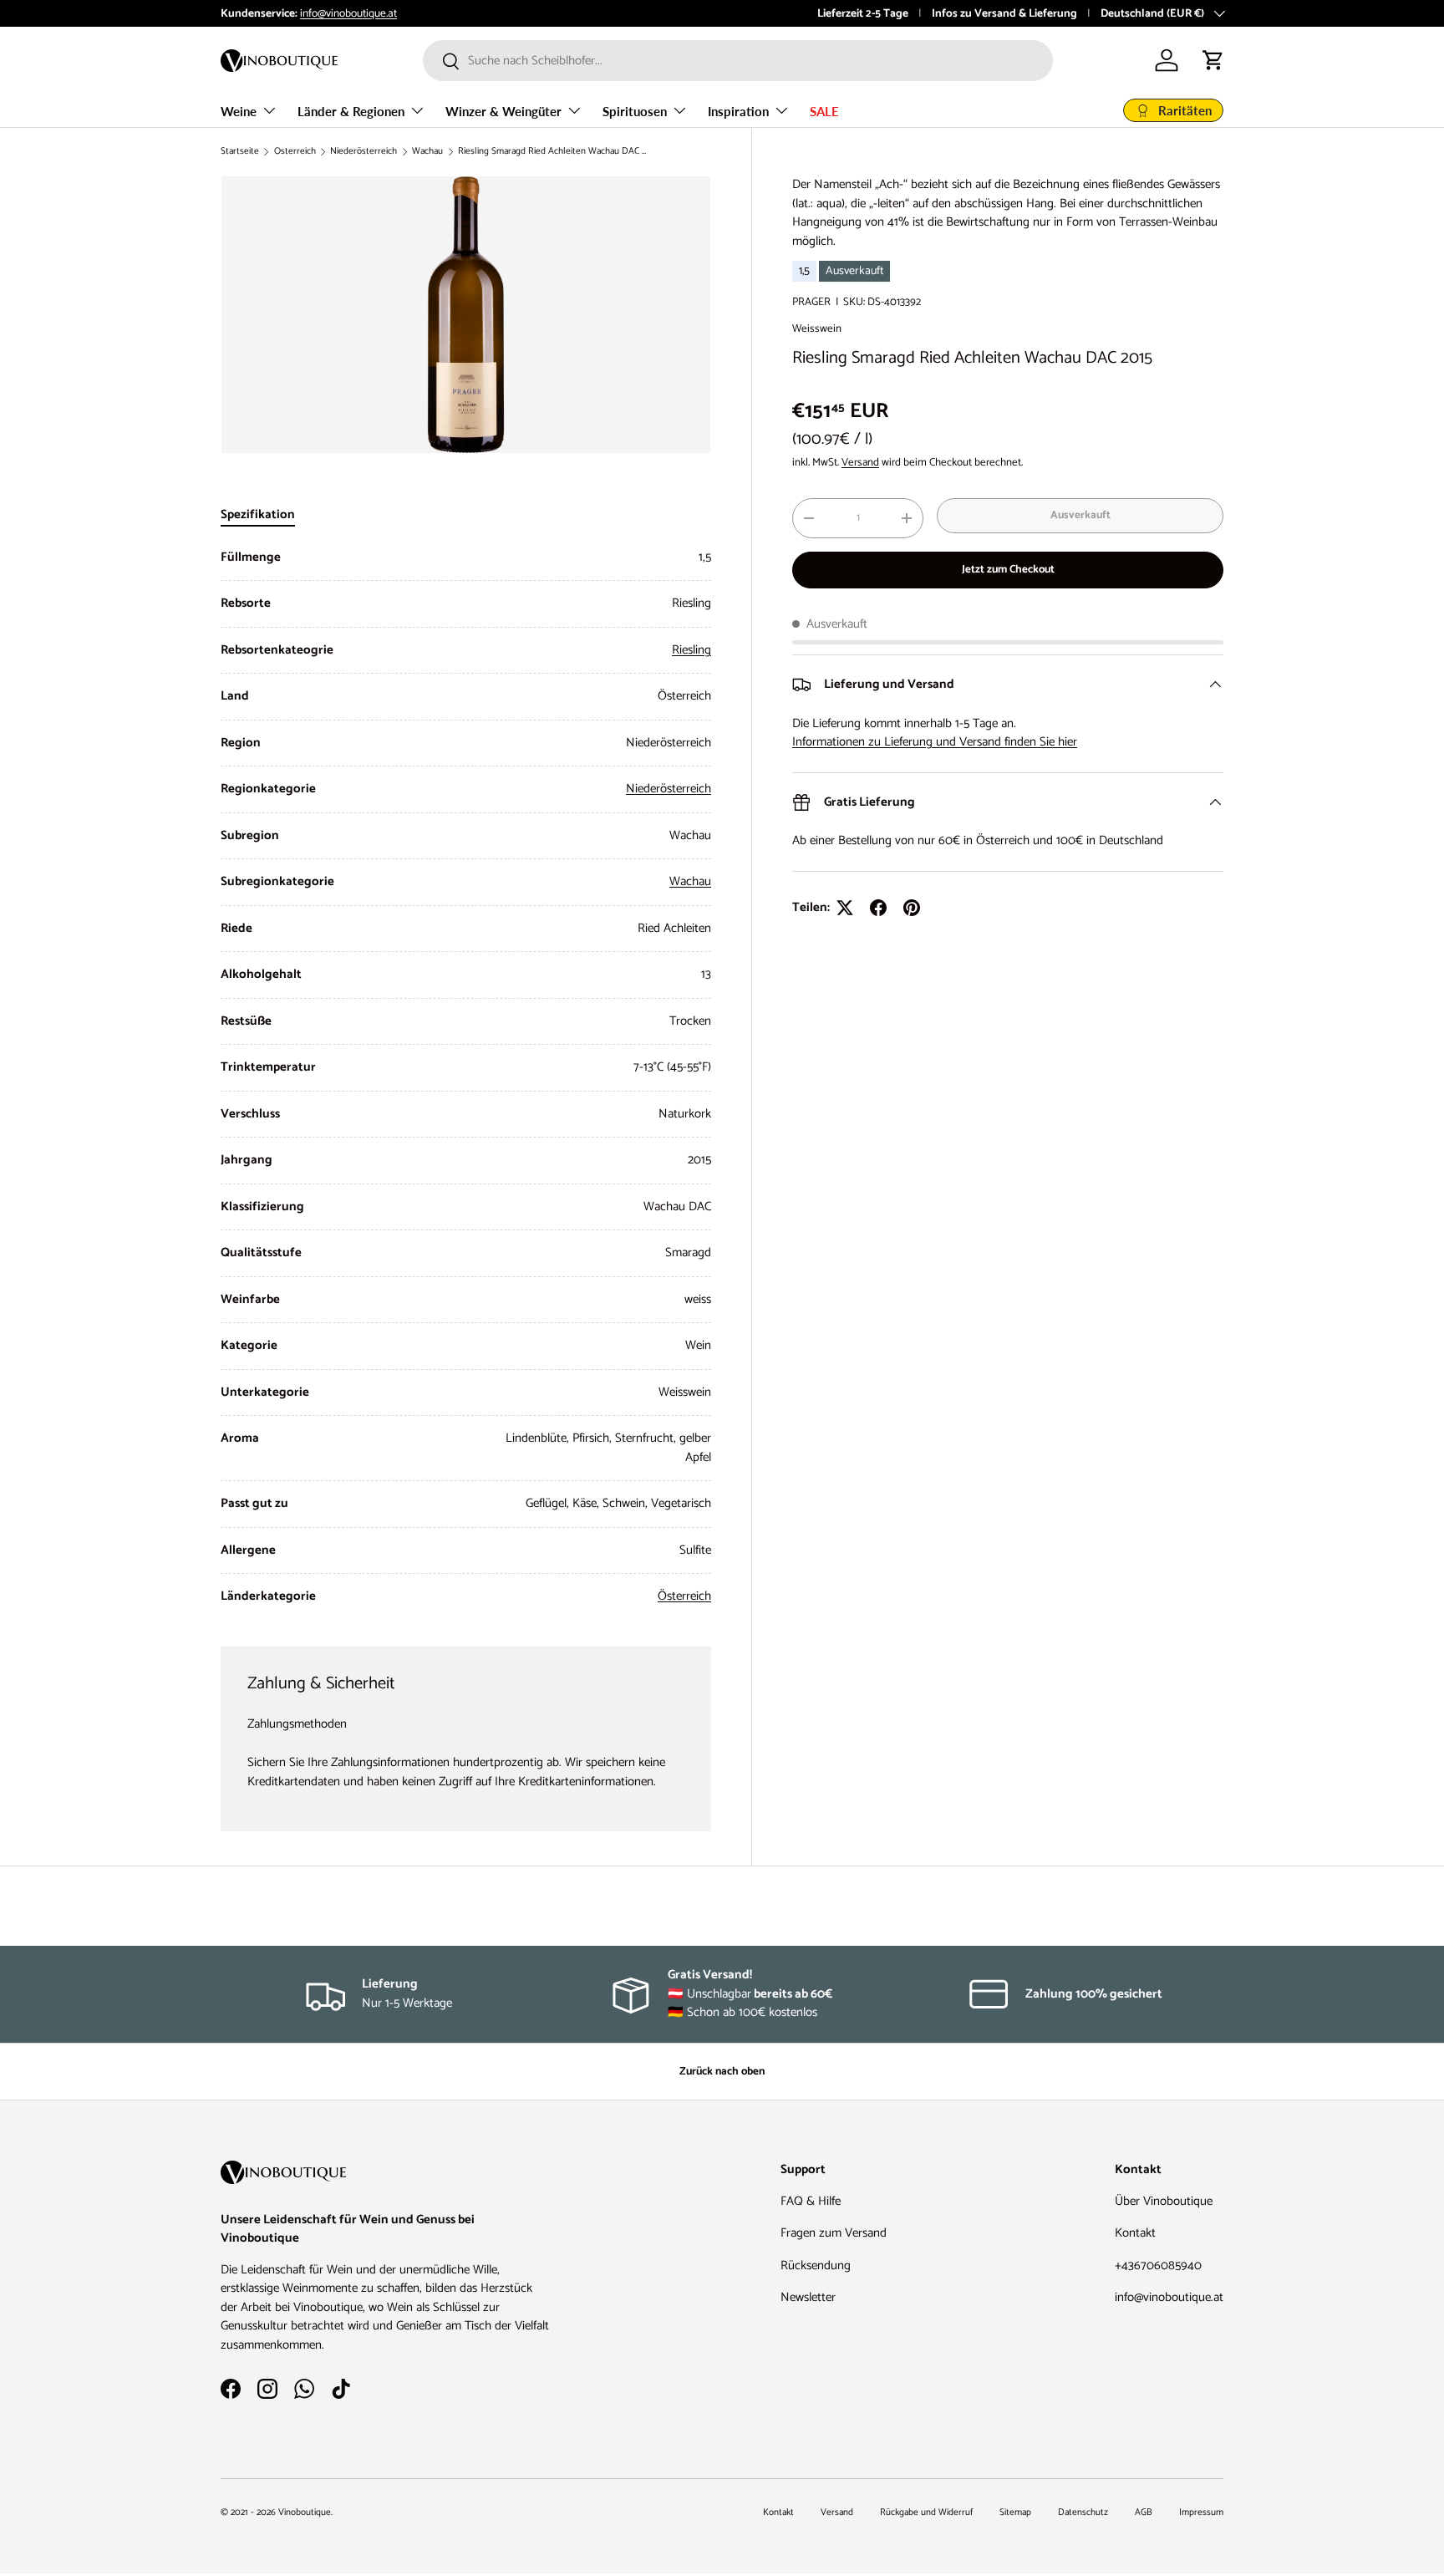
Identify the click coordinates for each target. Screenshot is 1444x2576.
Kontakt (1135, 2233)
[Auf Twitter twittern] (845, 908)
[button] (1213, 60)
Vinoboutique (305, 2512)
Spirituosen (635, 111)
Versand (860, 462)
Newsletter (808, 2297)
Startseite (240, 152)
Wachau (427, 152)
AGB (1144, 2512)
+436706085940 (1158, 2265)
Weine (239, 111)
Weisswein (817, 328)
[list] (466, 315)
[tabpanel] (466, 1077)
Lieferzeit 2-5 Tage (863, 13)
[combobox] (738, 61)
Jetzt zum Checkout (1008, 569)
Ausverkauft (1080, 515)
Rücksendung (816, 2265)
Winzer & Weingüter (503, 111)
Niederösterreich (364, 152)
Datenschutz (1083, 2512)
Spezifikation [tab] (258, 514)
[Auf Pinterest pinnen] (912, 908)
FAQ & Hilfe (811, 2201)
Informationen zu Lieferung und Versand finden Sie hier (935, 742)
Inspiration (738, 111)
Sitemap (1015, 2512)
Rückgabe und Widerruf (926, 2512)
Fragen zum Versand (834, 2233)
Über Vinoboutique (1164, 2201)
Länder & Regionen (351, 111)
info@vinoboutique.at (348, 13)
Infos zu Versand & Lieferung (1004, 13)
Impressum (1201, 2512)
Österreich (295, 152)
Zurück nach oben (722, 2071)
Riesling (691, 650)
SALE (824, 111)
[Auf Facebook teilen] (878, 908)
